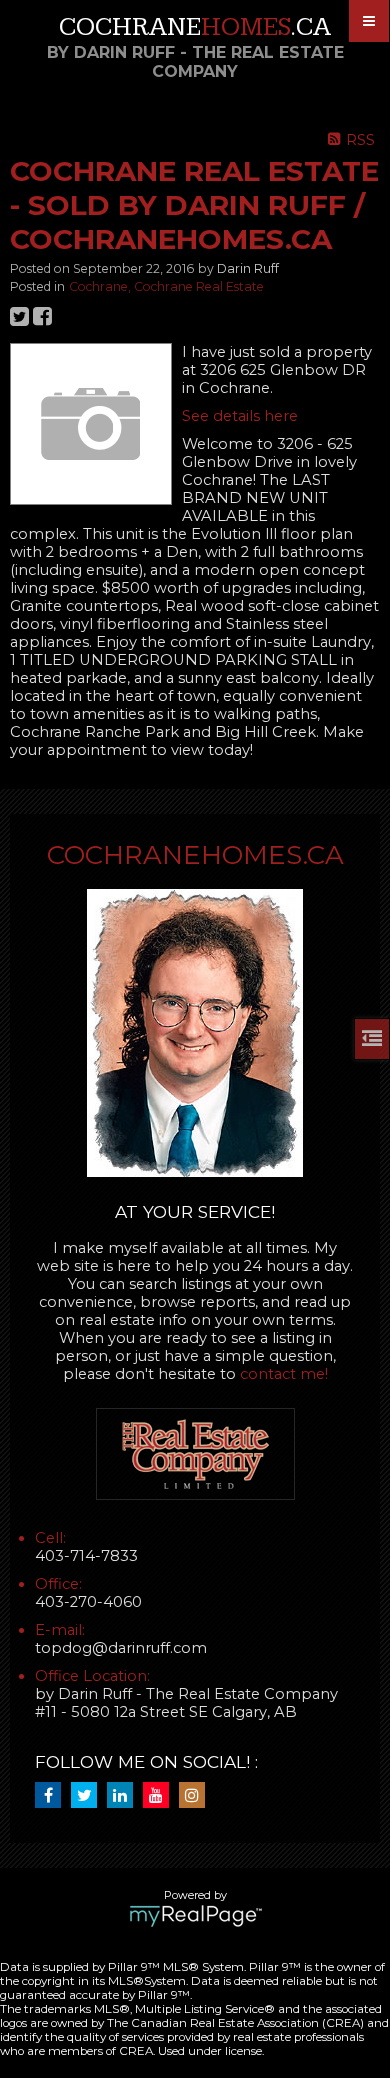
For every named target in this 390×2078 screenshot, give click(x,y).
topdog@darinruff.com (121, 1648)
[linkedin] (125, 1796)
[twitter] (89, 1796)
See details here (240, 416)
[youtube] (161, 1796)
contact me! (284, 1374)
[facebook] (53, 1796)
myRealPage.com (195, 1916)
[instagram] (197, 1796)
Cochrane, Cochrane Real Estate (166, 286)
